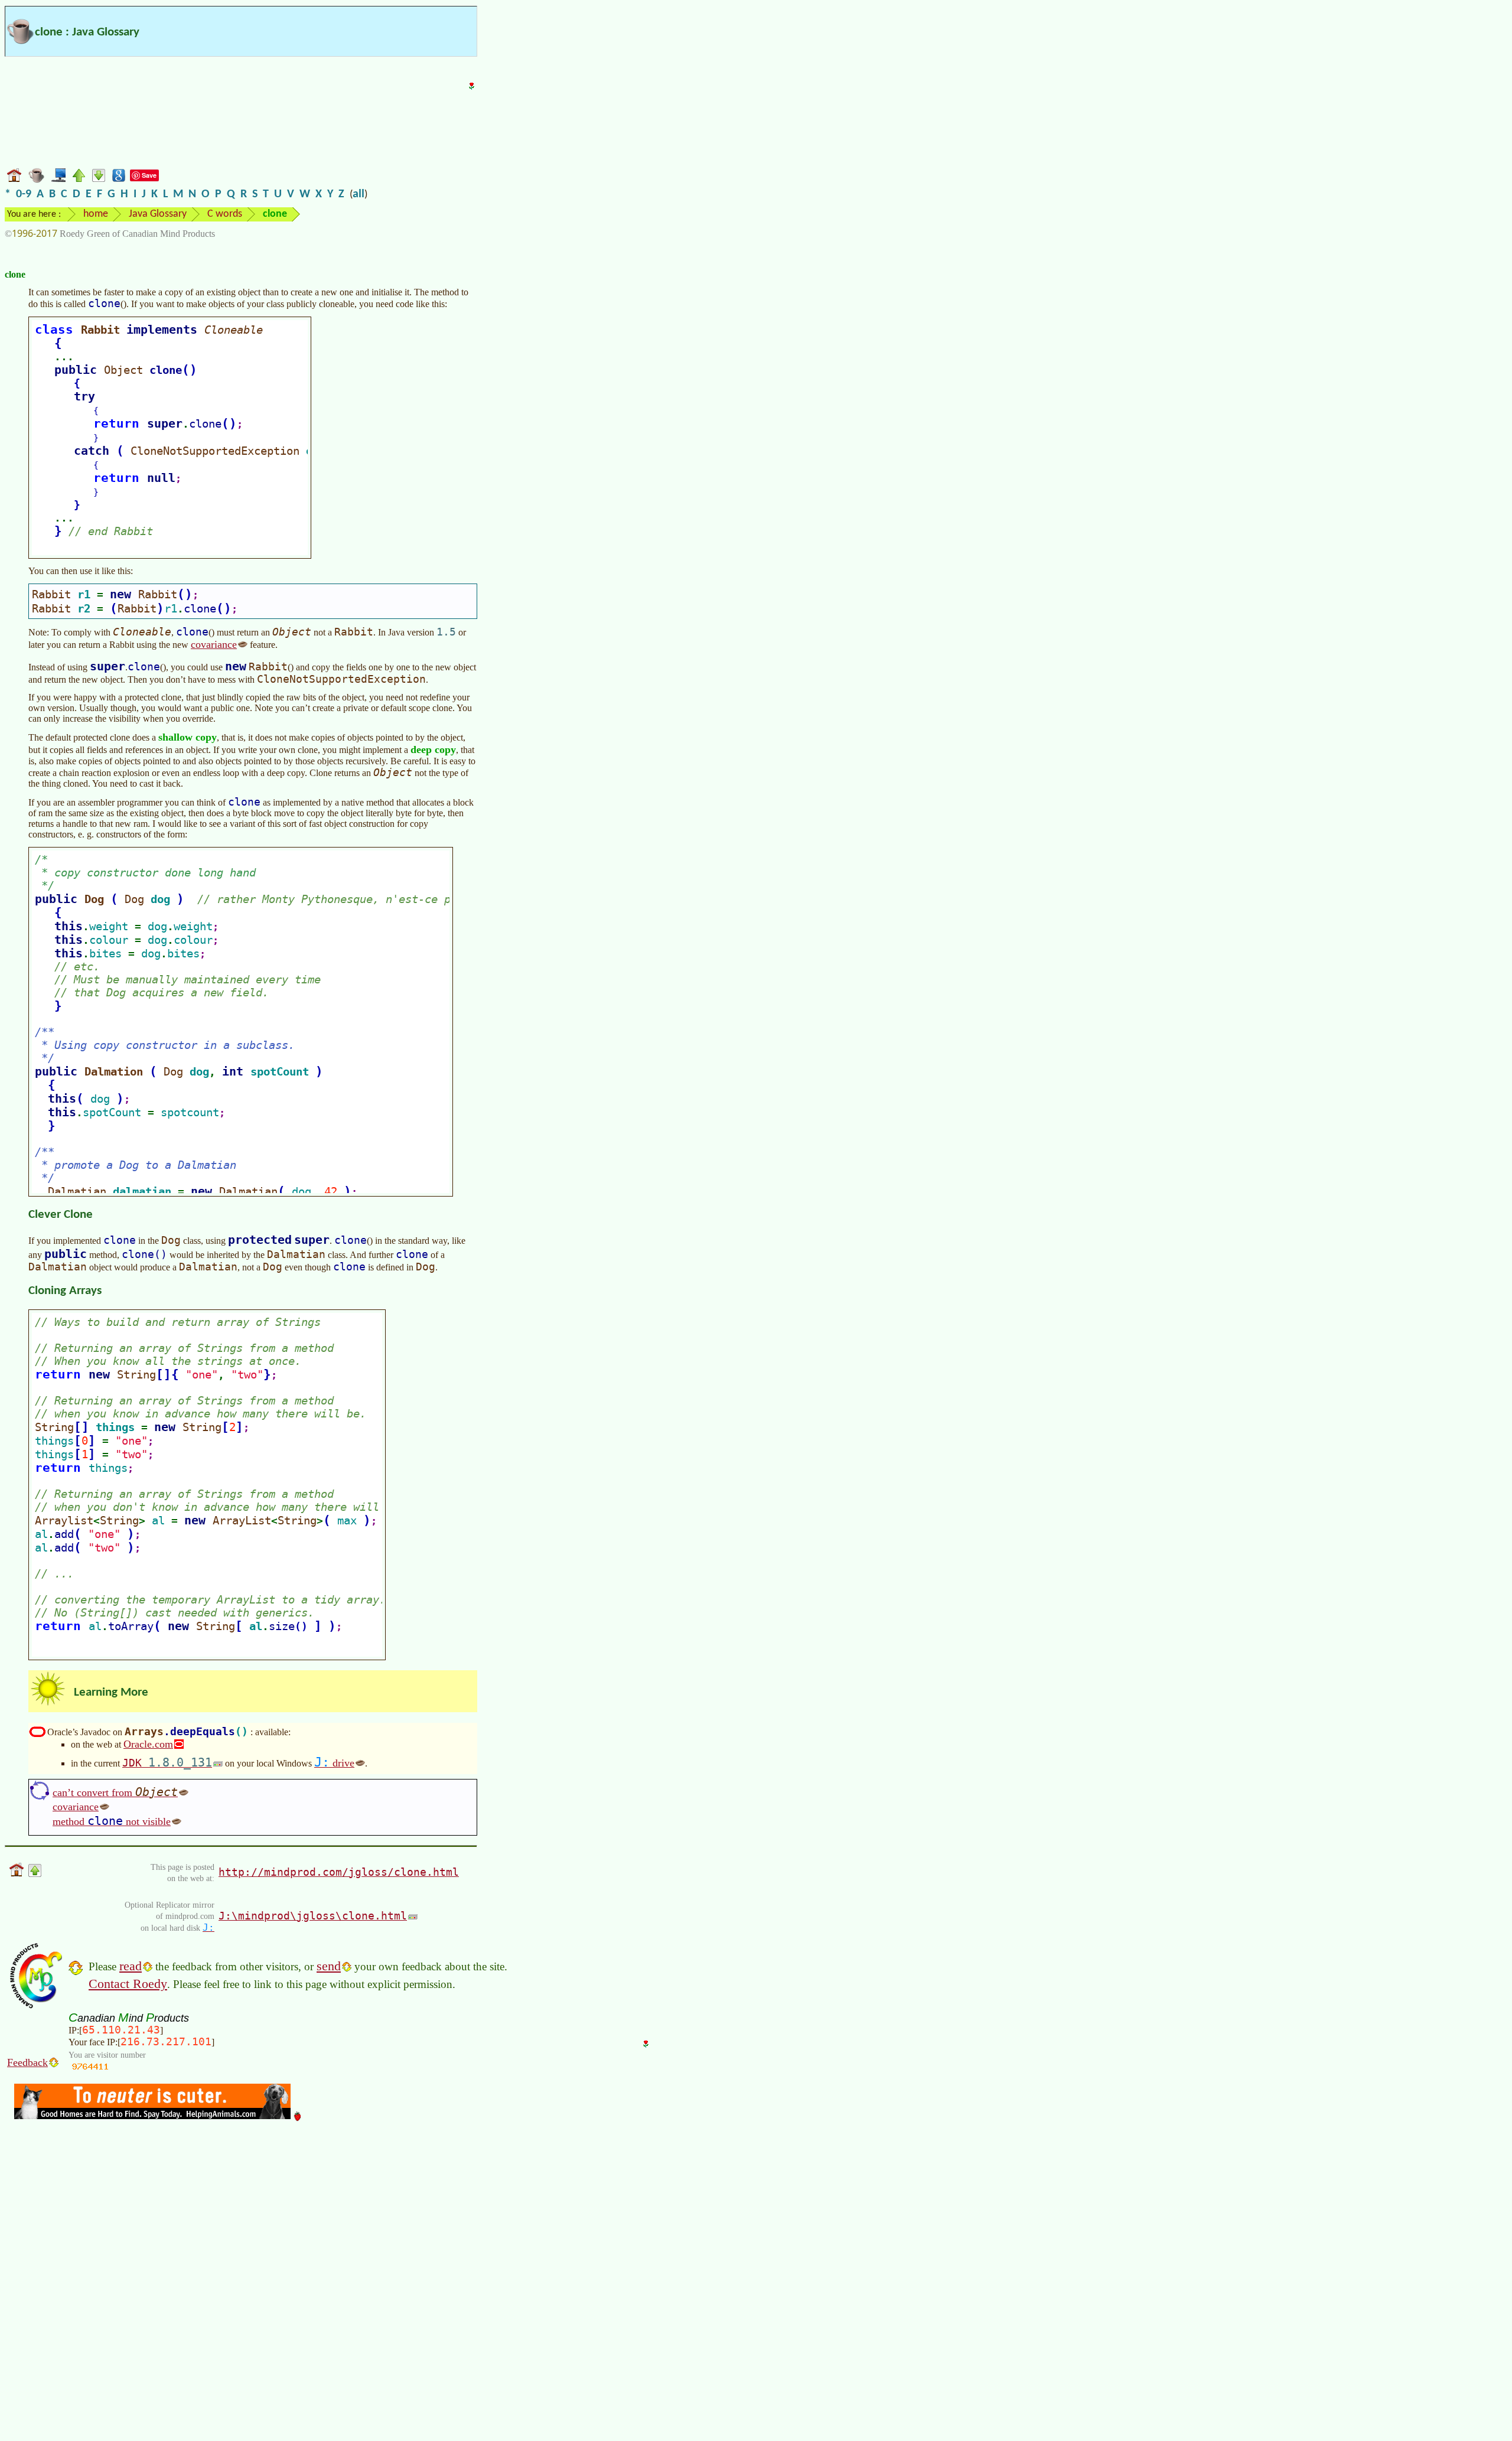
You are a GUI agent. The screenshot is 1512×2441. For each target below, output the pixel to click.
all (359, 194)
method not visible (112, 1821)
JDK (167, 1762)
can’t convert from (115, 1792)
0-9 (24, 194)
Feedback (27, 2062)
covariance (214, 644)
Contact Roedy (128, 1984)
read (131, 1966)
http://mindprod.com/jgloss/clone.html (339, 1872)
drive (334, 1763)
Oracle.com (148, 1744)
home (96, 214)
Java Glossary (158, 214)
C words (225, 214)
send (329, 1966)
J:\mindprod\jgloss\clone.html (313, 1916)
